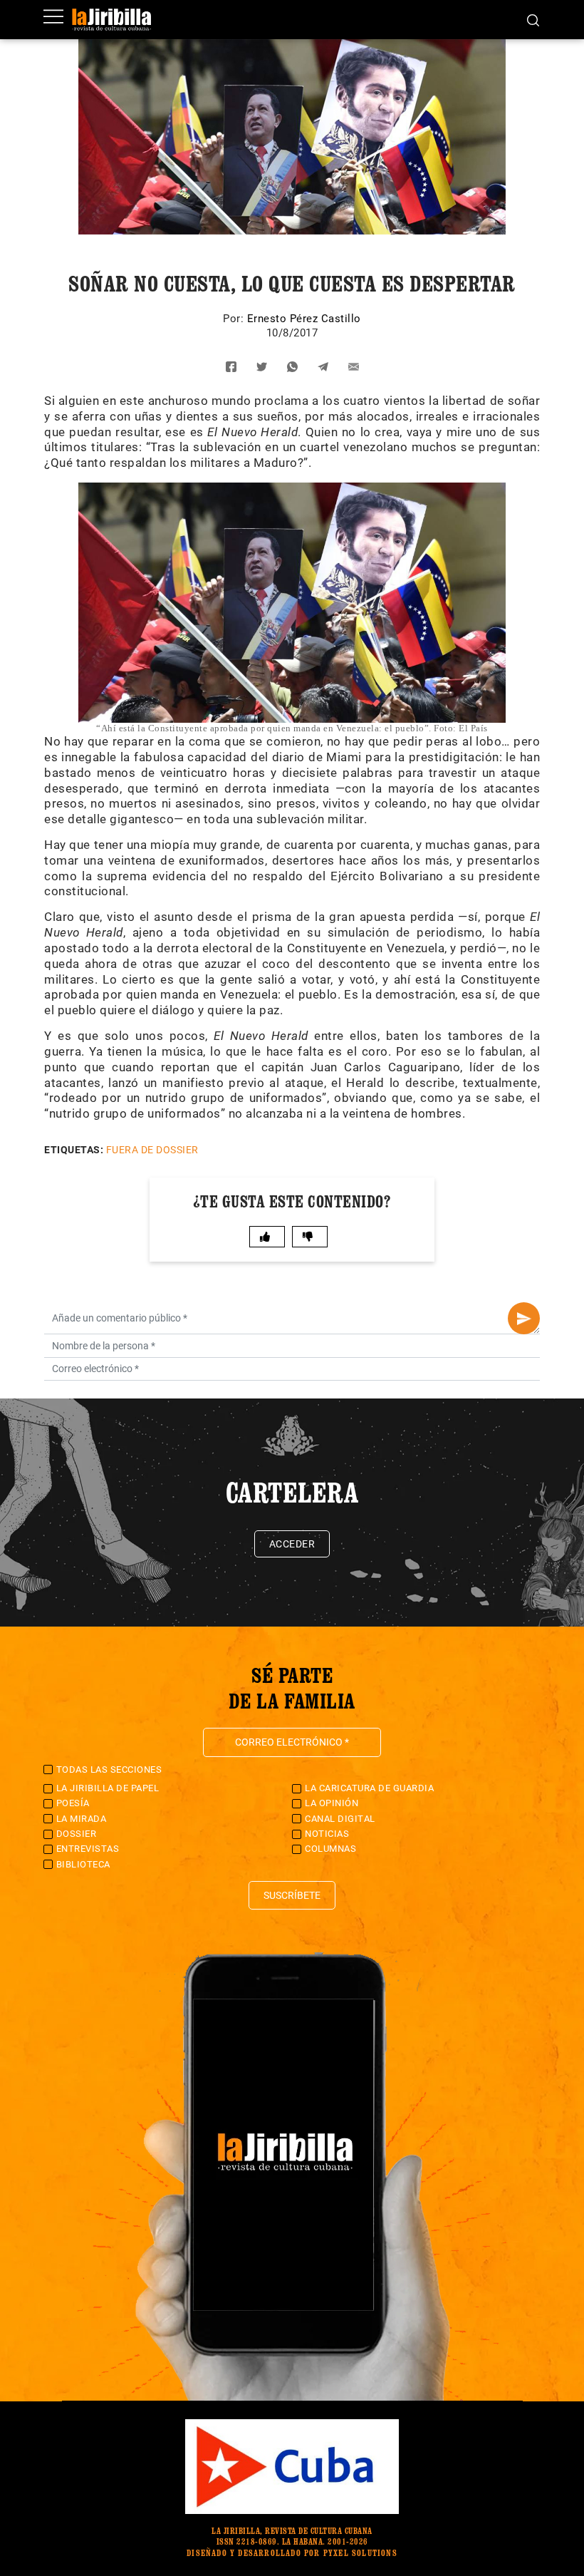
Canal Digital (340, 1819)
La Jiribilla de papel (108, 1788)
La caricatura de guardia (369, 1788)
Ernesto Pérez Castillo (304, 319)
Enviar (524, 1318)
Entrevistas (88, 1849)
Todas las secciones (109, 1769)
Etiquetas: (74, 1150)
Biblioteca (83, 1864)
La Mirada (82, 1819)
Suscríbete (292, 1895)
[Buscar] (533, 19)
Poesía (73, 1803)
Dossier (77, 1834)
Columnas (330, 1849)
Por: (235, 319)
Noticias (327, 1834)
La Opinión (332, 1803)
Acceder (292, 1544)
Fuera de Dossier (152, 1150)
